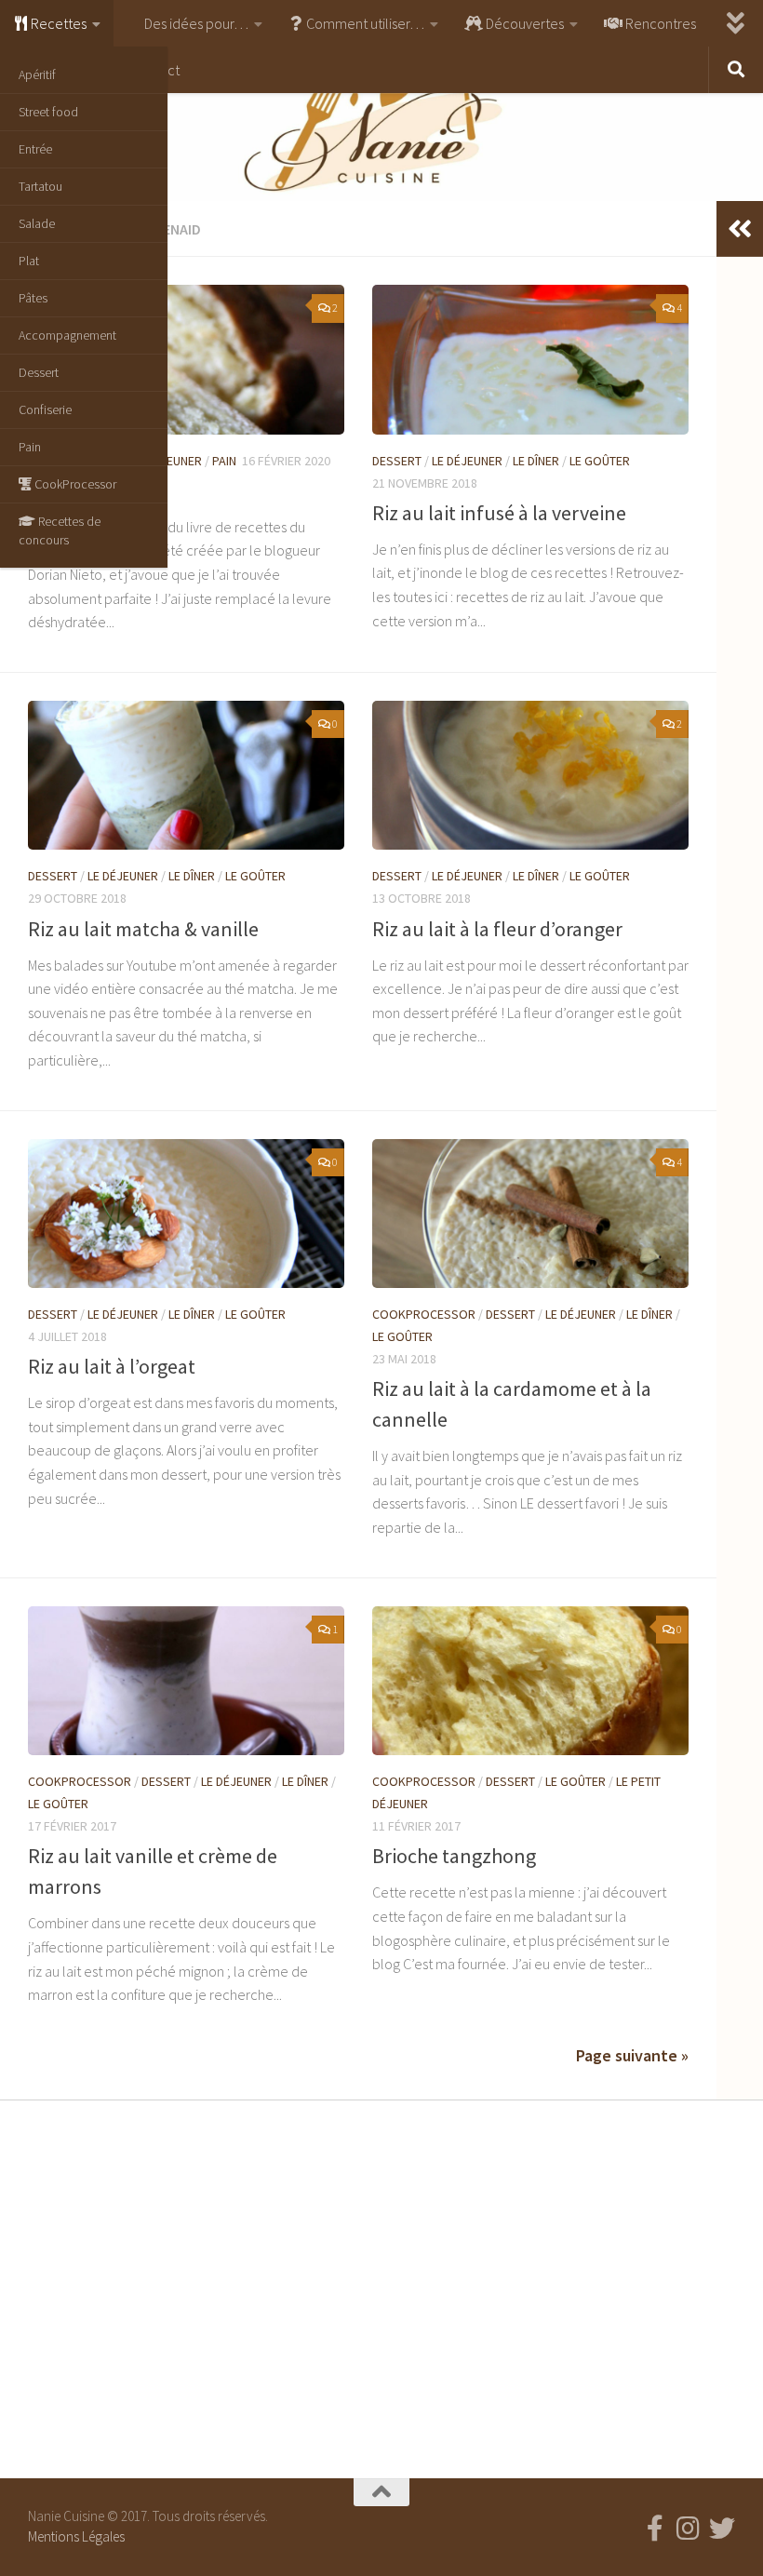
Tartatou (40, 186)
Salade (37, 223)
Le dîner (536, 461)
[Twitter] (722, 2529)
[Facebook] (655, 2529)
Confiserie (45, 409)
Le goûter (600, 461)
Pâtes (33, 298)
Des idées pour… (195, 23)
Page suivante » (632, 2055)
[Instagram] (689, 2529)
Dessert (39, 372)
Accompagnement (67, 335)
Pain (30, 447)
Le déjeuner (467, 461)
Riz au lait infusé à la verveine (499, 513)
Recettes (57, 23)
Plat (29, 261)
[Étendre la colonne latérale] (740, 229)
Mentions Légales (76, 2536)
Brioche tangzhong (454, 1856)
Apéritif (37, 74)
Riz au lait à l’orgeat (112, 1366)
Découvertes (523, 23)
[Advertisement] (381, 2285)
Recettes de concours (60, 530)
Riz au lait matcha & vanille (143, 929)
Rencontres (659, 23)
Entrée (35, 149)
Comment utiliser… (364, 23)
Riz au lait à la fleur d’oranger (497, 929)
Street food (48, 112)
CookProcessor (74, 484)
